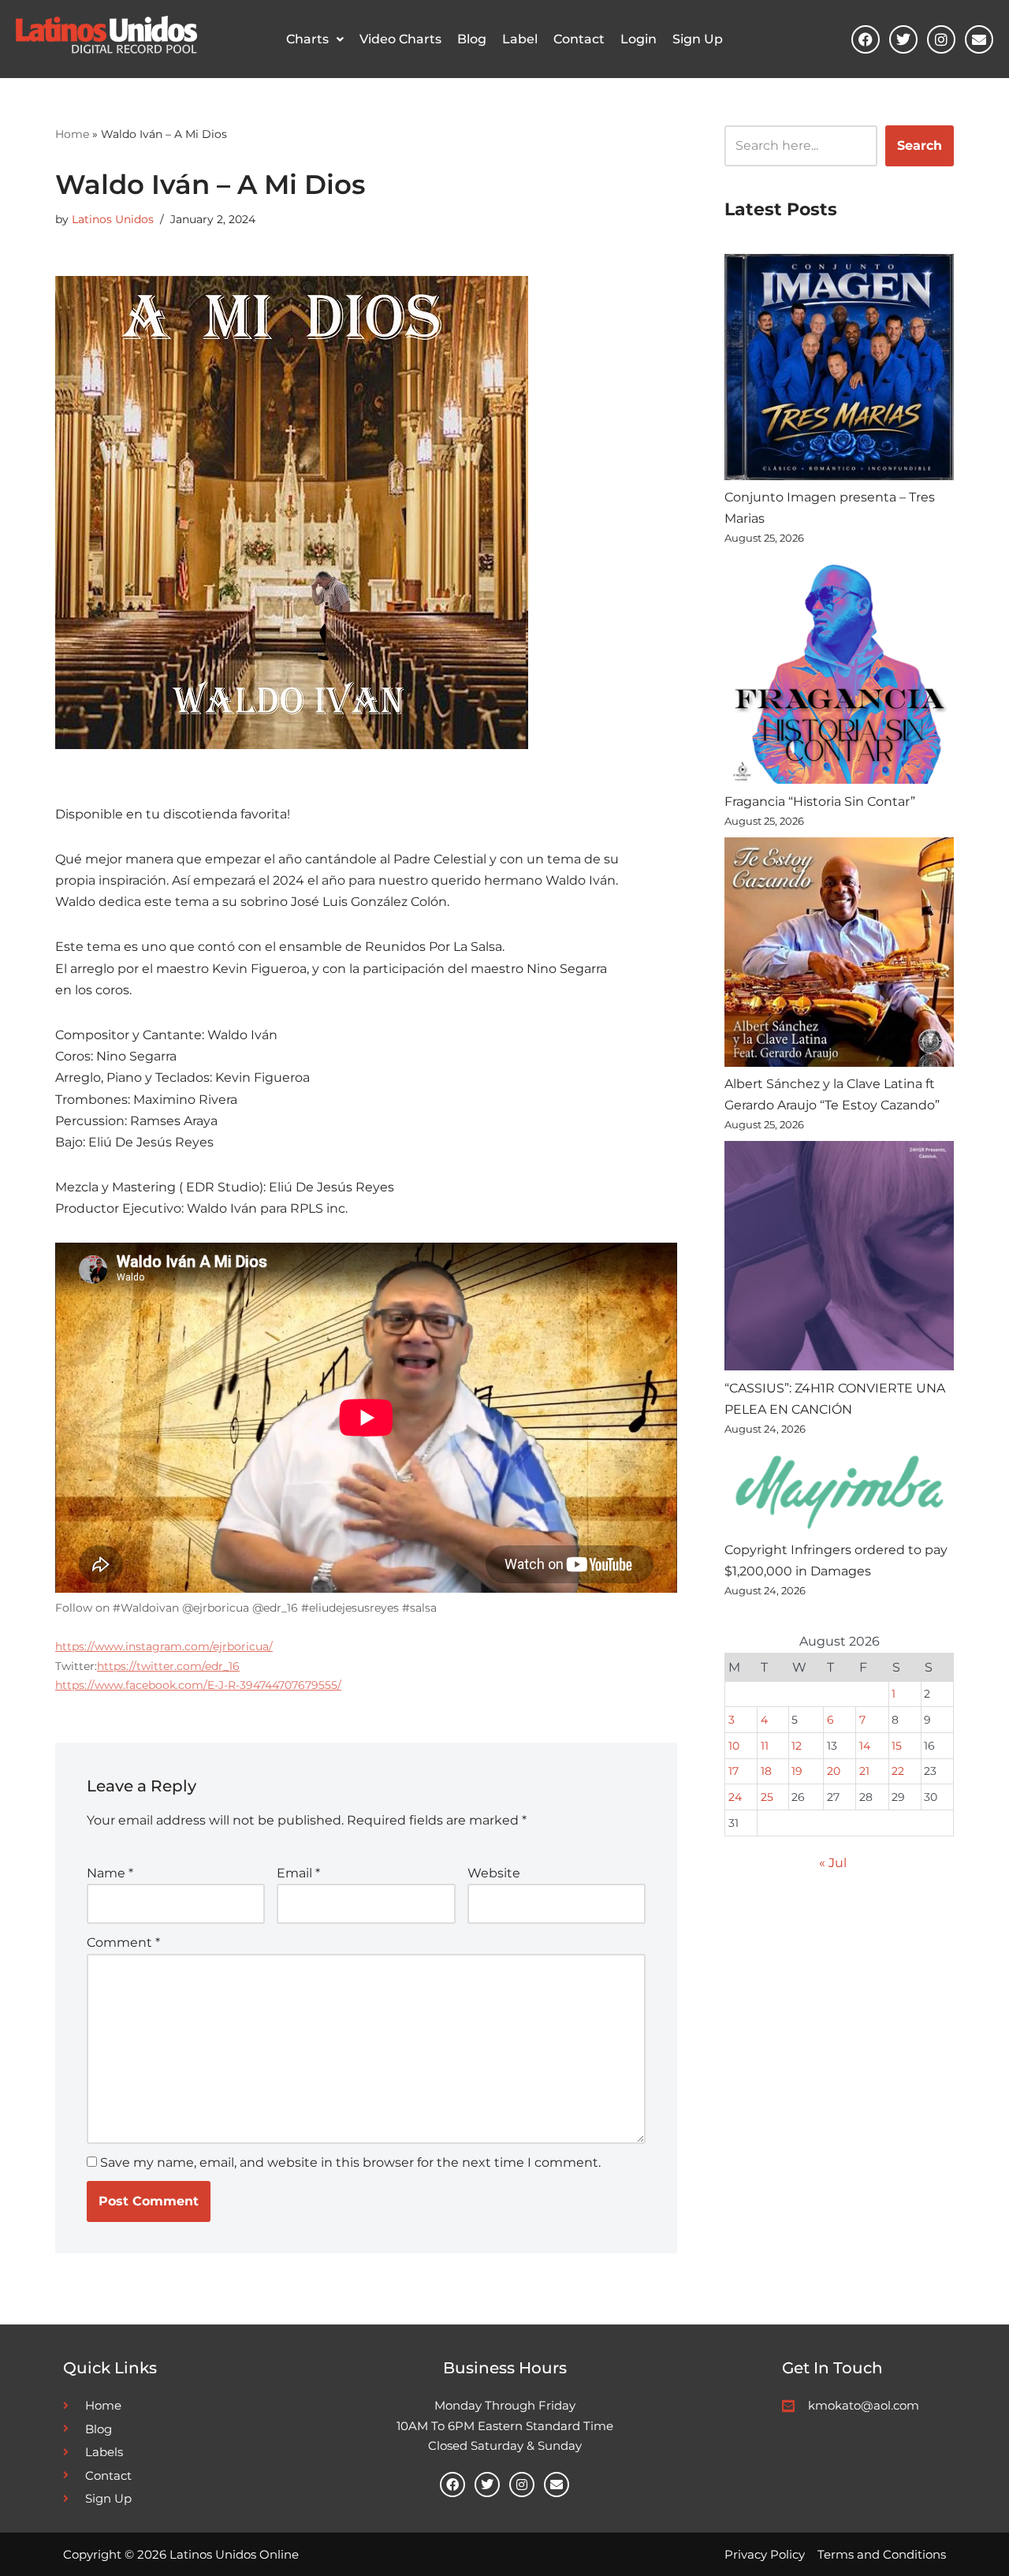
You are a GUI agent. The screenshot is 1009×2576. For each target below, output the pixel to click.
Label (520, 39)
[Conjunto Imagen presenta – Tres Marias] (839, 370)
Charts (307, 39)
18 (766, 1771)
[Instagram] (941, 39)
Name (110, 1873)
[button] (315, 39)
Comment (123, 1942)
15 (897, 1746)
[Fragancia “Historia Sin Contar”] (839, 672)
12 (797, 1746)
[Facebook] (866, 39)
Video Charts (400, 39)
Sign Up (698, 39)
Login (639, 39)
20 (834, 1771)
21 (864, 1771)
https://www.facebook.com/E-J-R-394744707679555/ (198, 1685)
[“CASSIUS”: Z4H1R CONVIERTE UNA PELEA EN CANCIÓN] (839, 1259)
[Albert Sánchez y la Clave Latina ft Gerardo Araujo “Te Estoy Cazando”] (839, 955)
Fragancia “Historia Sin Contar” (820, 802)
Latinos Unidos (113, 219)
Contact (579, 39)
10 (734, 1746)
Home (72, 134)
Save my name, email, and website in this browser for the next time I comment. (350, 2162)
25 (767, 1797)
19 (797, 1771)
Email (298, 1873)
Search (920, 145)
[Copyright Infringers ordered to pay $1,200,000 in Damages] (839, 1492)
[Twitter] (903, 39)
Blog (472, 39)
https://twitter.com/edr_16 (168, 1666)
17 (733, 1771)
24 (735, 1797)
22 (898, 1771)
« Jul (833, 1863)
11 (765, 1746)
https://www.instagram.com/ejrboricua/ (164, 1646)
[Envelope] (979, 39)
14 (865, 1746)
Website (494, 1873)
